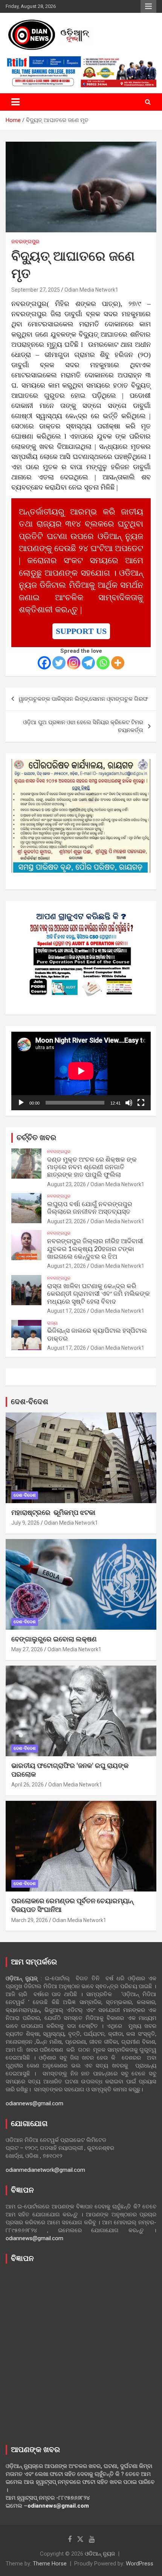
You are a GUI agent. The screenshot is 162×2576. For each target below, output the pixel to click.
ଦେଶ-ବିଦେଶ (30, 1402)
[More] (118, 663)
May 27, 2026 (27, 1649)
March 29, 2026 (30, 1920)
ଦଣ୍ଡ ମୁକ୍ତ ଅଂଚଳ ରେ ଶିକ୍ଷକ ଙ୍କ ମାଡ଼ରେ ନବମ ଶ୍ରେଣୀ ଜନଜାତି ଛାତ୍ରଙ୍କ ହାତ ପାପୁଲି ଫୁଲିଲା (92, 1167)
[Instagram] (74, 663)
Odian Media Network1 (91, 290)
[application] (81, 1071)
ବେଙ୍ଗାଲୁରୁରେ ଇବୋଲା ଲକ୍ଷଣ (54, 1640)
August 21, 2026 (66, 1266)
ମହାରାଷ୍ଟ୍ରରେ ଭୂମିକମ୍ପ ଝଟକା (53, 1513)
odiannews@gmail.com (34, 2103)
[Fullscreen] (141, 1103)
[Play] (21, 1103)
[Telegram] (88, 663)
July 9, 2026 (25, 1523)
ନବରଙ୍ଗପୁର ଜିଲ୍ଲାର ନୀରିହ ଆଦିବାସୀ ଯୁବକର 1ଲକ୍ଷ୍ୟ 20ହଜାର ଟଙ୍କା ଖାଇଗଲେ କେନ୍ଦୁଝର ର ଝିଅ (95, 1249)
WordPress (140, 2564)
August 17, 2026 (66, 1311)
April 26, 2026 (28, 1785)
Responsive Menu (148, 6)
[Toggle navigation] (15, 102)
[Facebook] (44, 663)
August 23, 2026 (66, 1184)
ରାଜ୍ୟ (52, 1323)
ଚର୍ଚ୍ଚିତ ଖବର (36, 1138)
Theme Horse (50, 2564)
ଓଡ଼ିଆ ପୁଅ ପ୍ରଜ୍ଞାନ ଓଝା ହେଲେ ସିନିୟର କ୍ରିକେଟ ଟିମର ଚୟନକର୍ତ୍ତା (83, 726)
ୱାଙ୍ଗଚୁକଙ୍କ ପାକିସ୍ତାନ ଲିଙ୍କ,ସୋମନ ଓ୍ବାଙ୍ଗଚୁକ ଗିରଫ (83, 699)
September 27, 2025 (36, 290)
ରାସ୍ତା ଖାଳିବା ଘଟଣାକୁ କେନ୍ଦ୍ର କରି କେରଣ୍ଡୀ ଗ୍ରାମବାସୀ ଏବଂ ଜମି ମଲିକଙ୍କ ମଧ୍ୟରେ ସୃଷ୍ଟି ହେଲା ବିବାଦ (99, 1294)
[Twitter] (59, 663)
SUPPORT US (81, 631)
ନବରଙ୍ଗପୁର (25, 241)
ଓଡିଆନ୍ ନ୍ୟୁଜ (100, 2554)
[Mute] (129, 1103)
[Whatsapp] (103, 663)
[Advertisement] (81, 2352)
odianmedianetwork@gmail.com (45, 2170)
